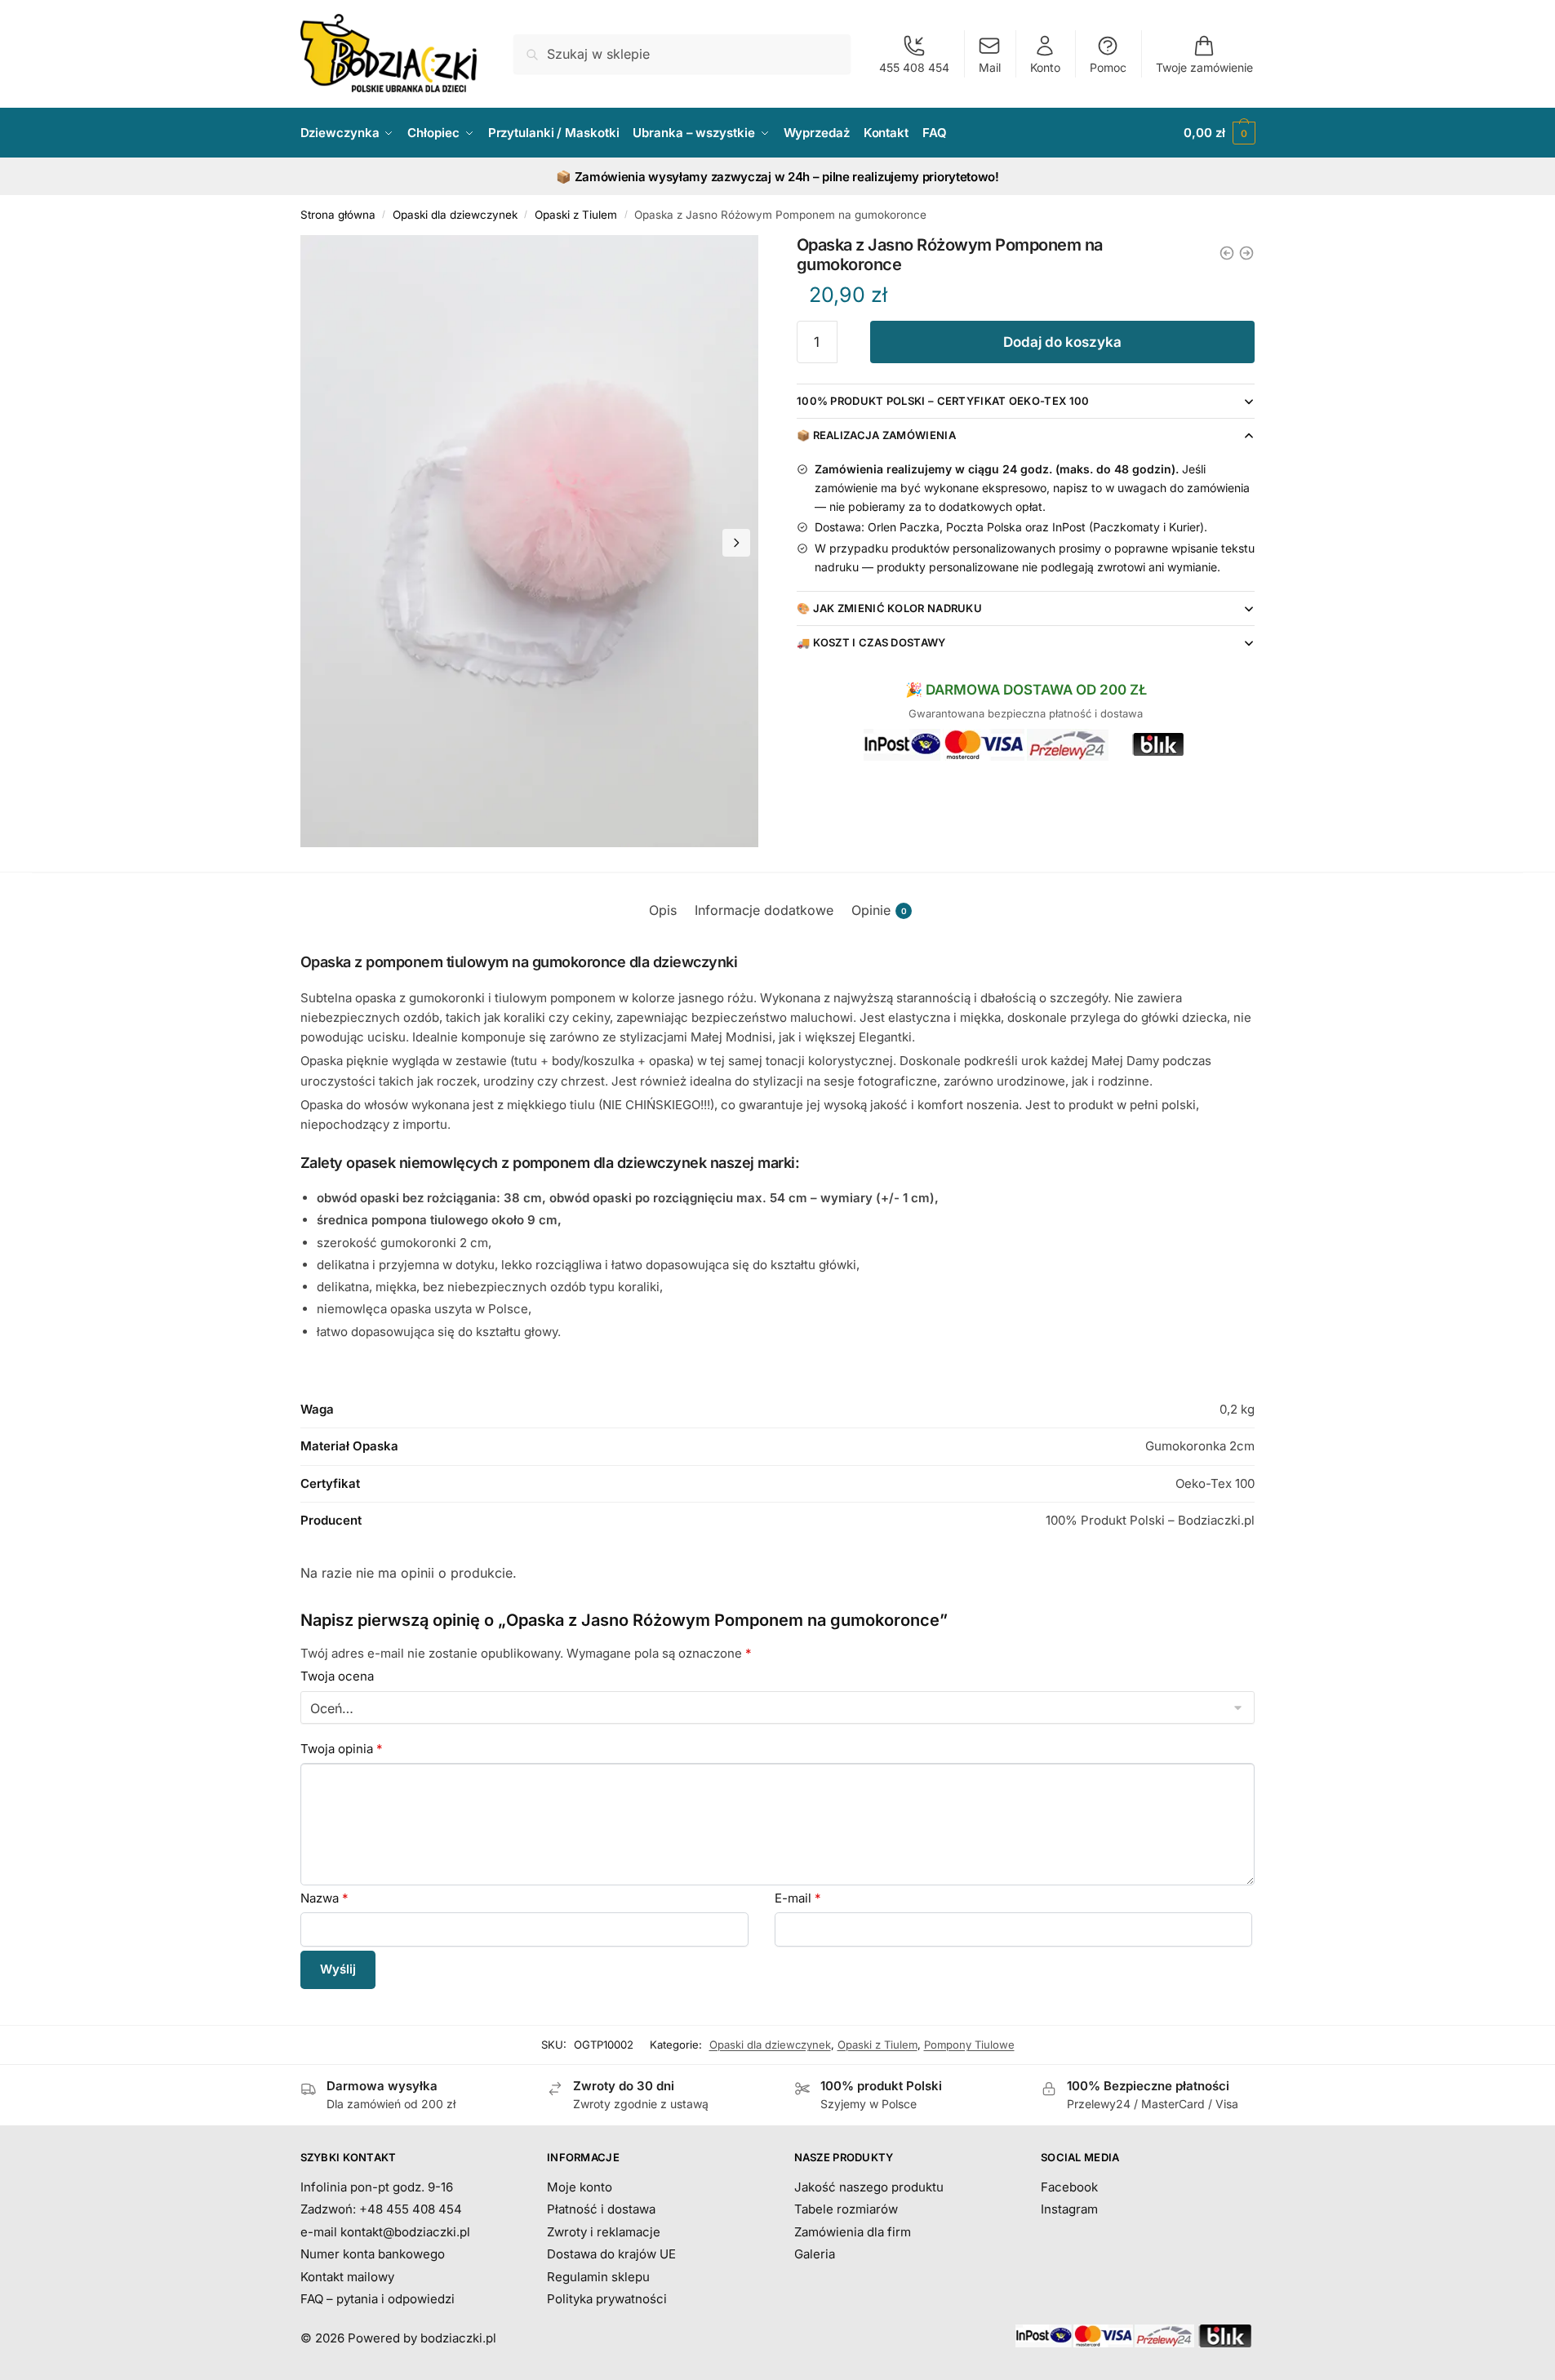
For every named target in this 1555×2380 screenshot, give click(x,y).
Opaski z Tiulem (576, 215)
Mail (990, 67)
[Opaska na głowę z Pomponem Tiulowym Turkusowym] (1227, 253)
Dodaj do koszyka (1062, 342)
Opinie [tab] (879, 910)
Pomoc (1108, 67)
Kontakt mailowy (347, 2277)
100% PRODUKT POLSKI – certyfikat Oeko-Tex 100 (943, 401)
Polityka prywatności (607, 2299)
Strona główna (338, 215)
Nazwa (324, 1898)
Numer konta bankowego (373, 2254)
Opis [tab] (663, 910)
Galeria (815, 2254)
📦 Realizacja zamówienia (876, 435)
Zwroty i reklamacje (604, 2232)
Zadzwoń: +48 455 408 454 (381, 2209)
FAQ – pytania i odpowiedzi (378, 2299)
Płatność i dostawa (601, 2209)
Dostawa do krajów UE (611, 2254)
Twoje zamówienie (1204, 67)
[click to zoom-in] (530, 541)
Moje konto (580, 2187)
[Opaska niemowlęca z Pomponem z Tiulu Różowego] (1246, 253)
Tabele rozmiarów (846, 2209)
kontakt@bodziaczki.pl (405, 2232)
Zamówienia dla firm (853, 2232)
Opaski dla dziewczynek (455, 215)
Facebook (1069, 2187)
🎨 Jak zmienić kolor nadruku (889, 608)
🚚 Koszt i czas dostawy (871, 642)
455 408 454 (914, 67)
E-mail (798, 1898)
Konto (1045, 67)
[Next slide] (736, 543)
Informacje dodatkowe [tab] (764, 910)
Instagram (1069, 2209)
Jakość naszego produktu (869, 2187)
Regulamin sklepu (598, 2277)
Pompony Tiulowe (969, 2045)
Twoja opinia (342, 1749)
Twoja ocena (337, 1676)
